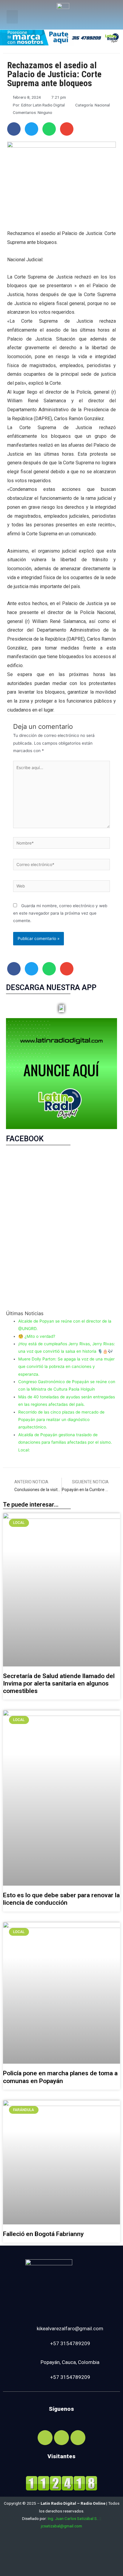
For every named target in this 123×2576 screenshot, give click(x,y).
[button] (12, 17)
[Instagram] (61, 2438)
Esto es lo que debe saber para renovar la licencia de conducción (61, 1899)
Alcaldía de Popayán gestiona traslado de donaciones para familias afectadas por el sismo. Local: (65, 1442)
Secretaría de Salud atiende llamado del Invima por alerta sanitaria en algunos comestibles (59, 1683)
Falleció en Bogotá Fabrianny (43, 2234)
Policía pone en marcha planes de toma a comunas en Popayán (60, 2077)
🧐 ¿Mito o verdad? (37, 1336)
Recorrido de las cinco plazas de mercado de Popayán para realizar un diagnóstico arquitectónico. (61, 1420)
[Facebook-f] (45, 2438)
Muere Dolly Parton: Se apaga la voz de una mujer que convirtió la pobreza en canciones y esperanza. (66, 1367)
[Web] (61, 887)
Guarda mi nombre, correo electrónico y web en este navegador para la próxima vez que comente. (60, 913)
